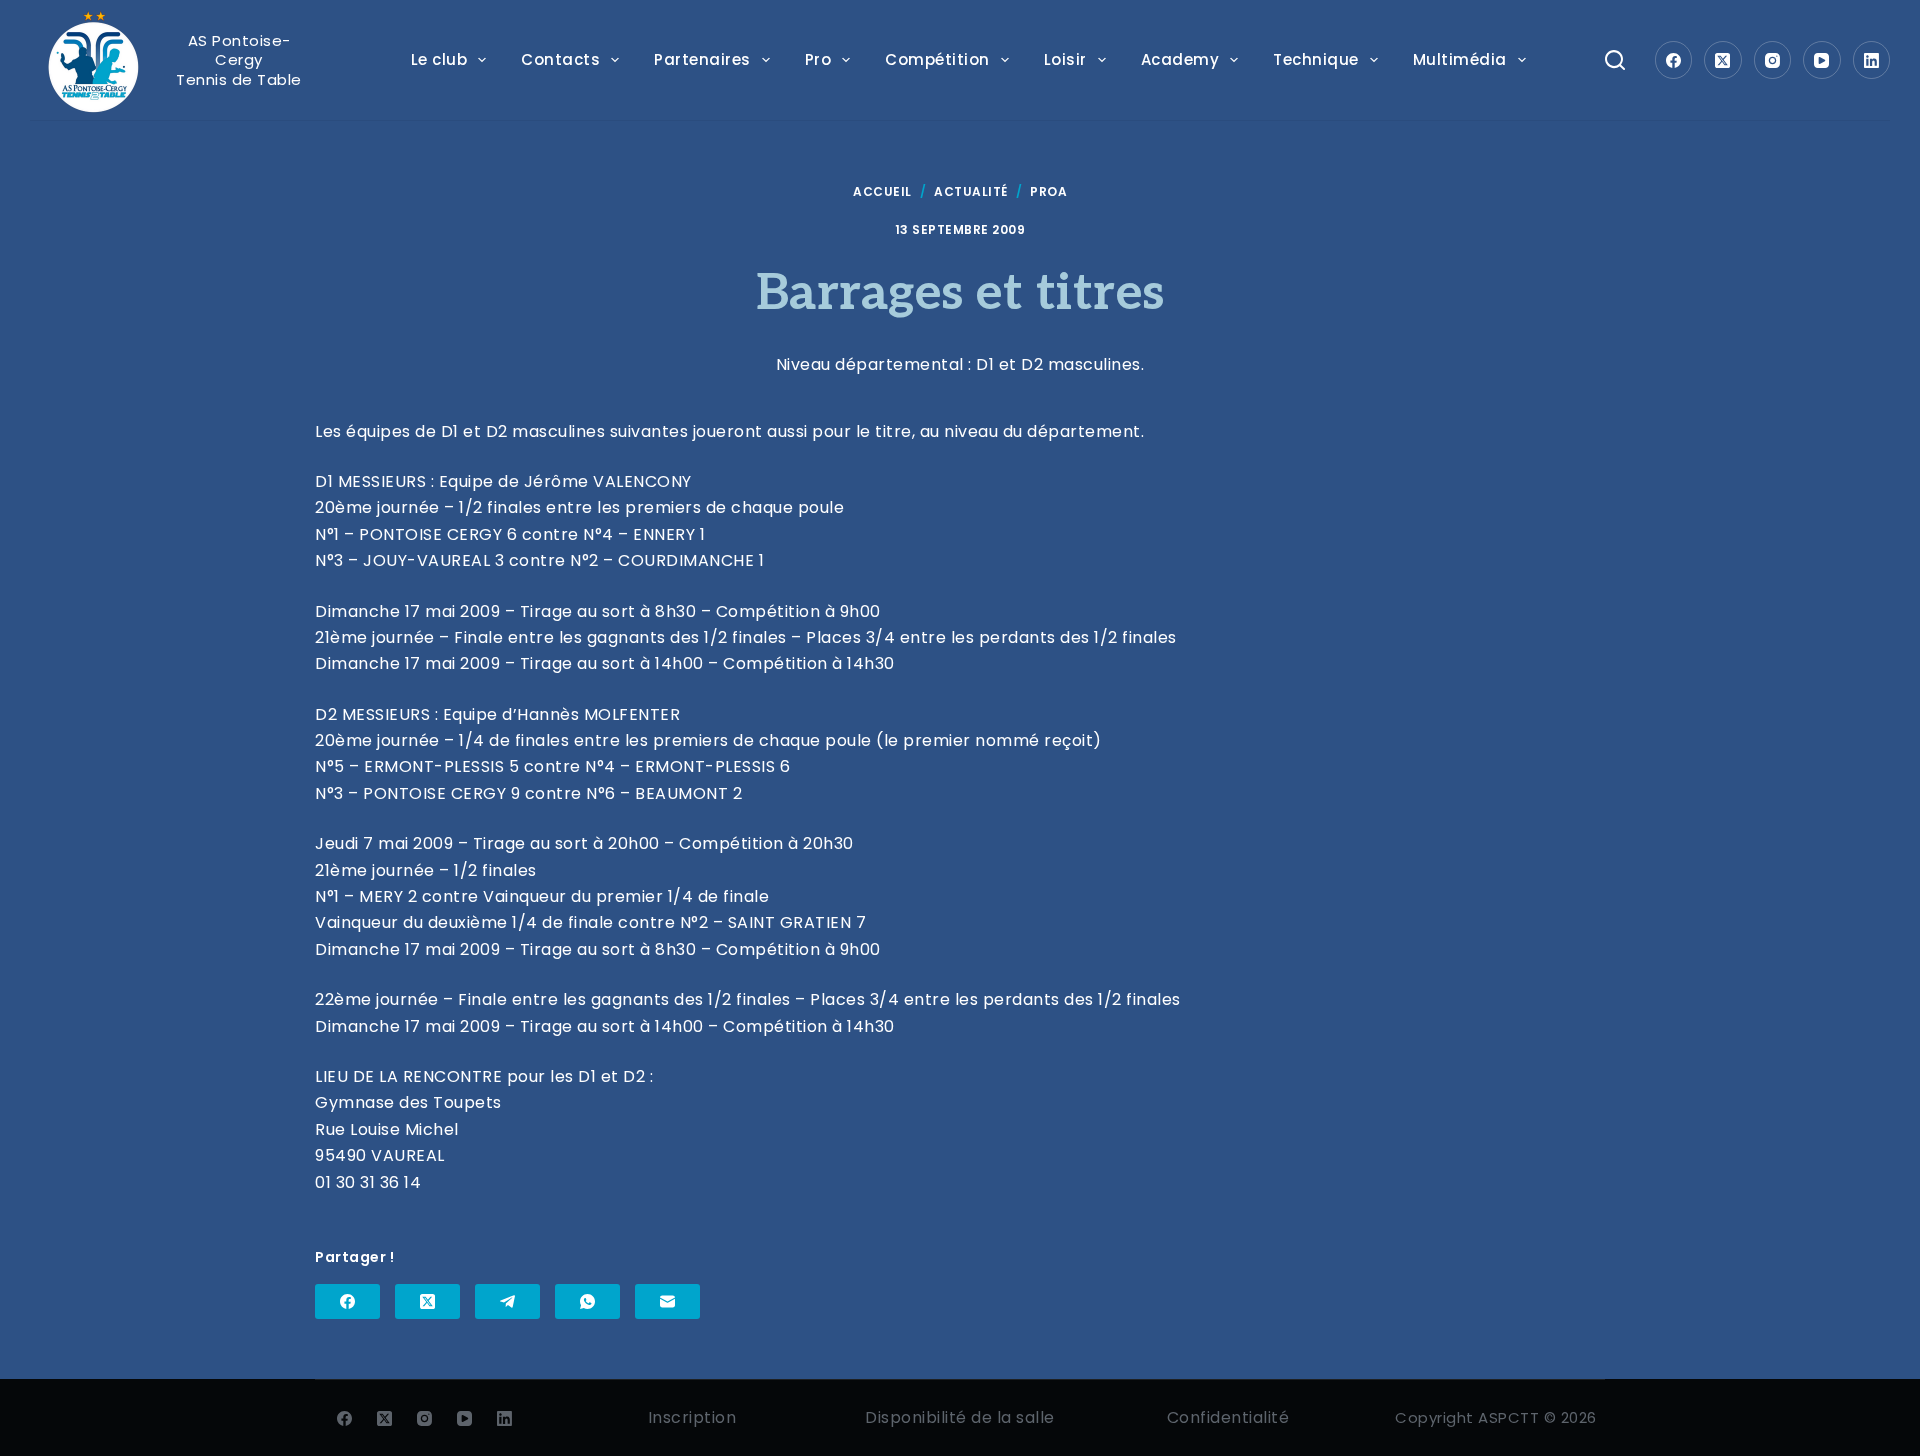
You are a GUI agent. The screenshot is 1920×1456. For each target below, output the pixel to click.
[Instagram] (1773, 60)
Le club (439, 59)
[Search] (1615, 60)
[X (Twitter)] (1723, 60)
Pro (818, 59)
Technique (1316, 59)
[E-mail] (667, 1301)
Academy (1180, 59)
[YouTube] (1822, 60)
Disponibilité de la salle (960, 1417)
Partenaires (702, 59)
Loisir (1065, 59)
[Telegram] (507, 1301)
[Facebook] (1674, 60)
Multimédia (1460, 59)
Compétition (937, 59)
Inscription (692, 1417)
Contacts (560, 59)
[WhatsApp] (587, 1301)
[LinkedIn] (1872, 60)
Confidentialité (1228, 1417)
